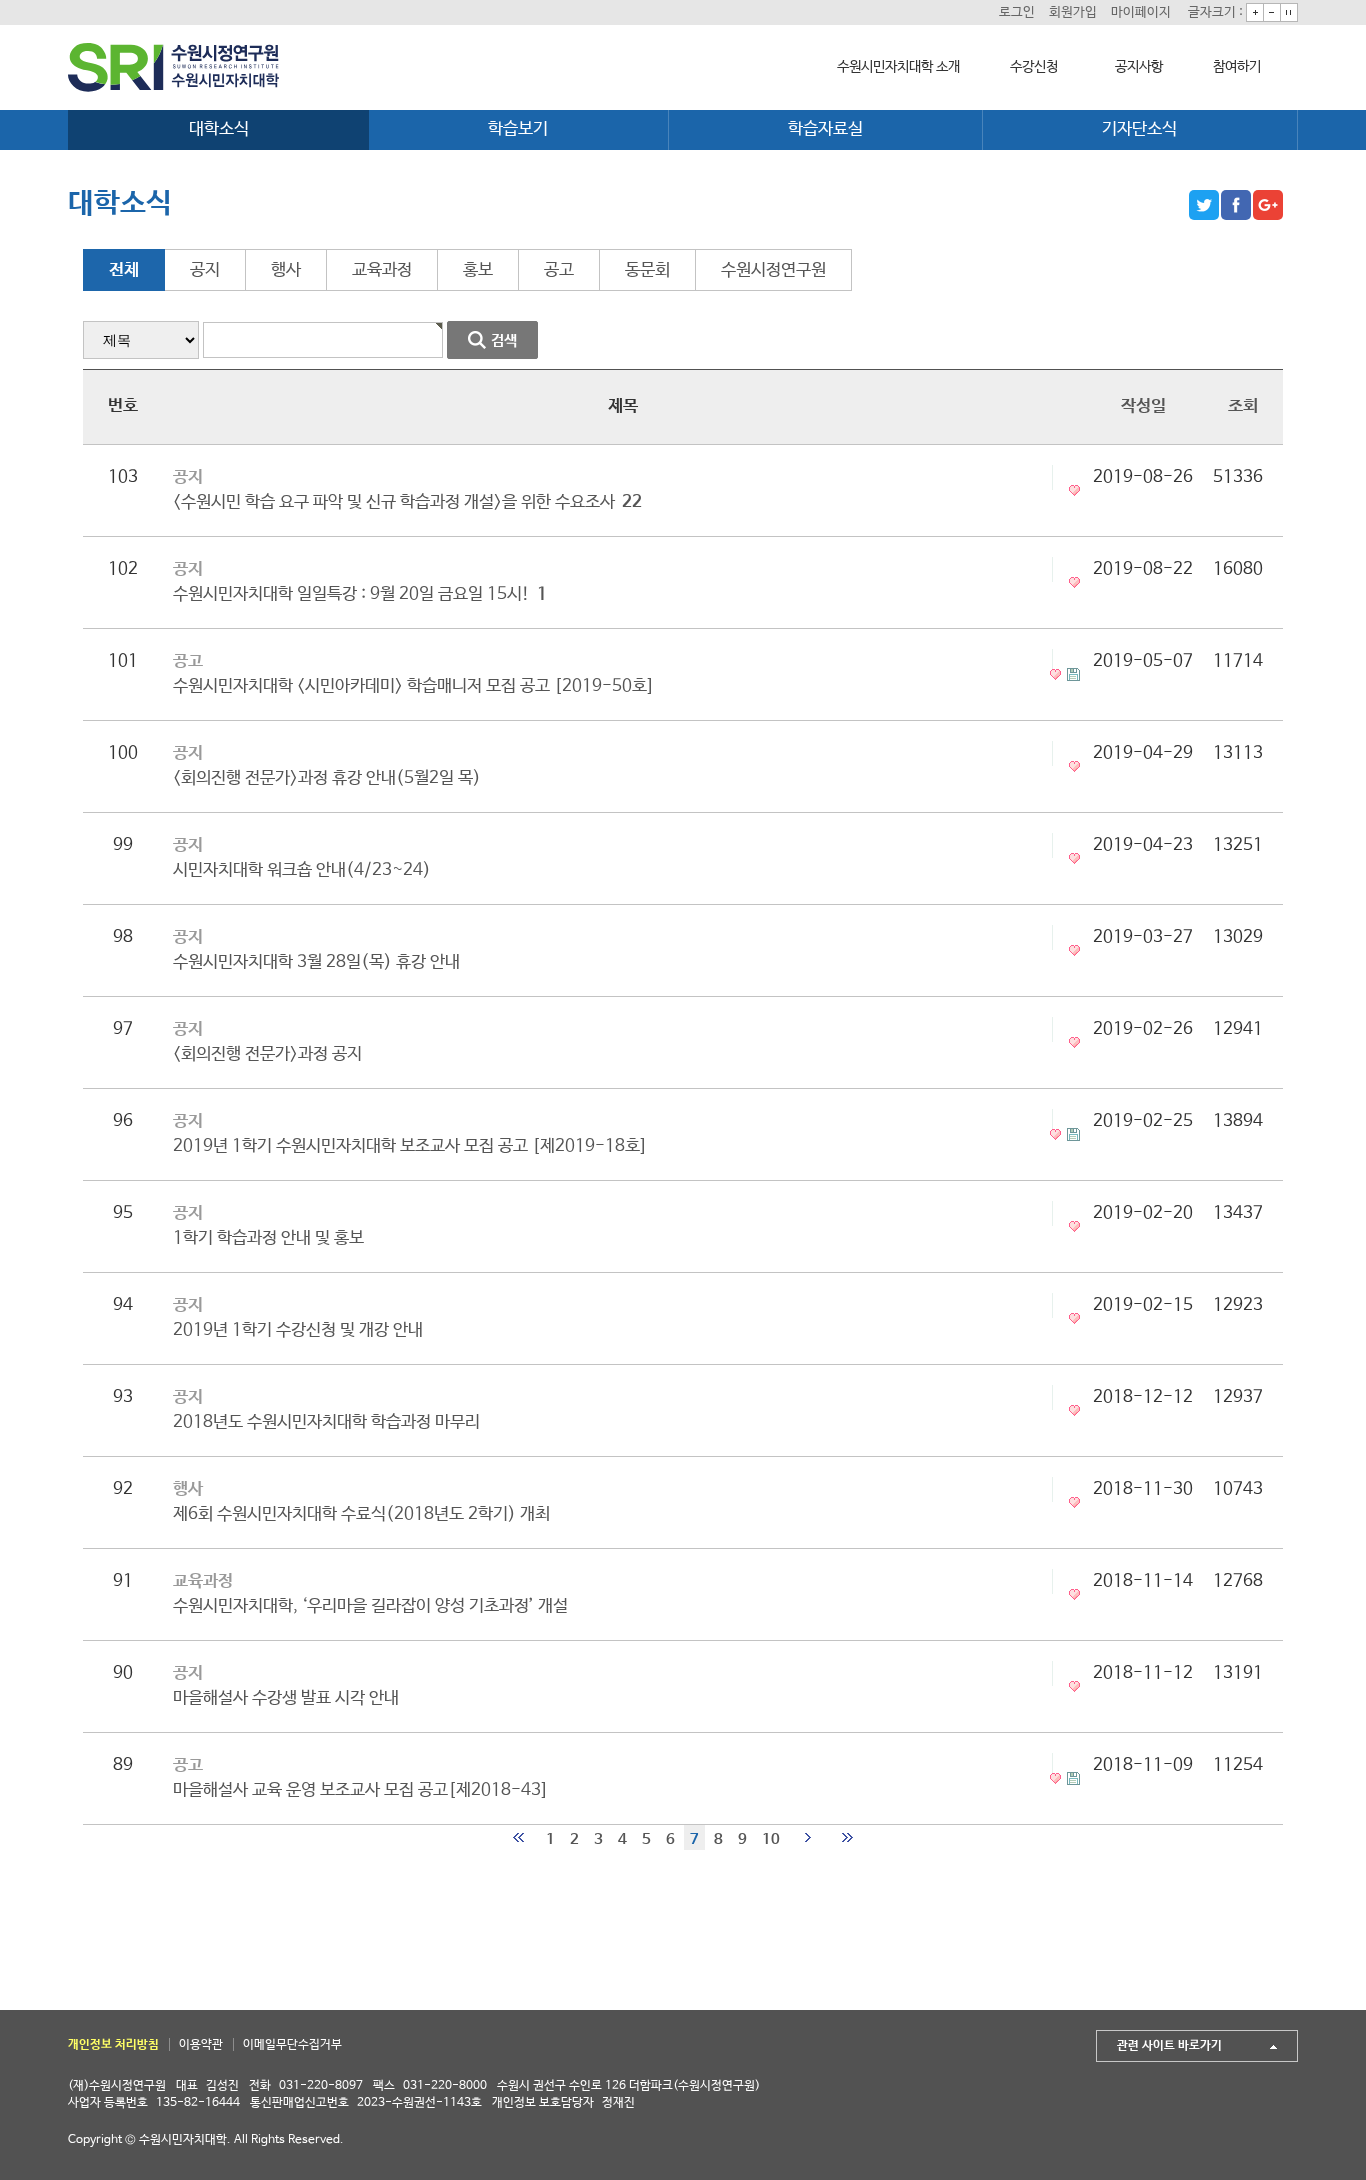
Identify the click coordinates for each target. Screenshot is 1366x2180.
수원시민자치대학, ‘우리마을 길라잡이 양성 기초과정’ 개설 (370, 1606)
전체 (124, 270)
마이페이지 (1141, 12)
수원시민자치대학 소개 (898, 67)
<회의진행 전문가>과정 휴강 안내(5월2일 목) (327, 778)
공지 (205, 270)
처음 (518, 1837)
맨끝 (847, 1837)
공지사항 (1139, 67)
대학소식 (219, 129)
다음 (807, 1837)
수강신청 (1034, 67)
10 (771, 1839)
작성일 (1143, 406)
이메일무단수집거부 (292, 2045)
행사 (286, 270)
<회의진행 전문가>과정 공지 (267, 1054)
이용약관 (201, 2045)
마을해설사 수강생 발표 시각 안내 (286, 1698)
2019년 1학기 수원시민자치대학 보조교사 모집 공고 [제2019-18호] (410, 1146)
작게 (1272, 12)
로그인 (1017, 12)
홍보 (478, 270)
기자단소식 (1139, 129)
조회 (1243, 406)
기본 (1289, 12)
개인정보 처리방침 (113, 2045)
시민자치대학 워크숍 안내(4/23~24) (302, 870)
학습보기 (518, 129)
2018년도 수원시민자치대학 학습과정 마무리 (326, 1422)
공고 (559, 270)
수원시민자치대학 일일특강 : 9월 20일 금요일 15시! (360, 594)
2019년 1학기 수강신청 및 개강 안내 (298, 1330)
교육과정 (382, 270)
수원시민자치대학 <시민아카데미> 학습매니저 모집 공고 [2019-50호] (414, 686)
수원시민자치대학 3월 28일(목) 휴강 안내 (316, 962)
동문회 (647, 270)
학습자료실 (825, 129)
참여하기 (1237, 67)
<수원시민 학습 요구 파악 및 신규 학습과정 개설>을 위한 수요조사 (407, 502)
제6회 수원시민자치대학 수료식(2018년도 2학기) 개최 (361, 1514)
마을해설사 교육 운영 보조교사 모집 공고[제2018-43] (361, 1790)
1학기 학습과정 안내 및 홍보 (268, 1238)
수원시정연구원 (773, 270)
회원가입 (1073, 12)
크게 (1255, 12)
